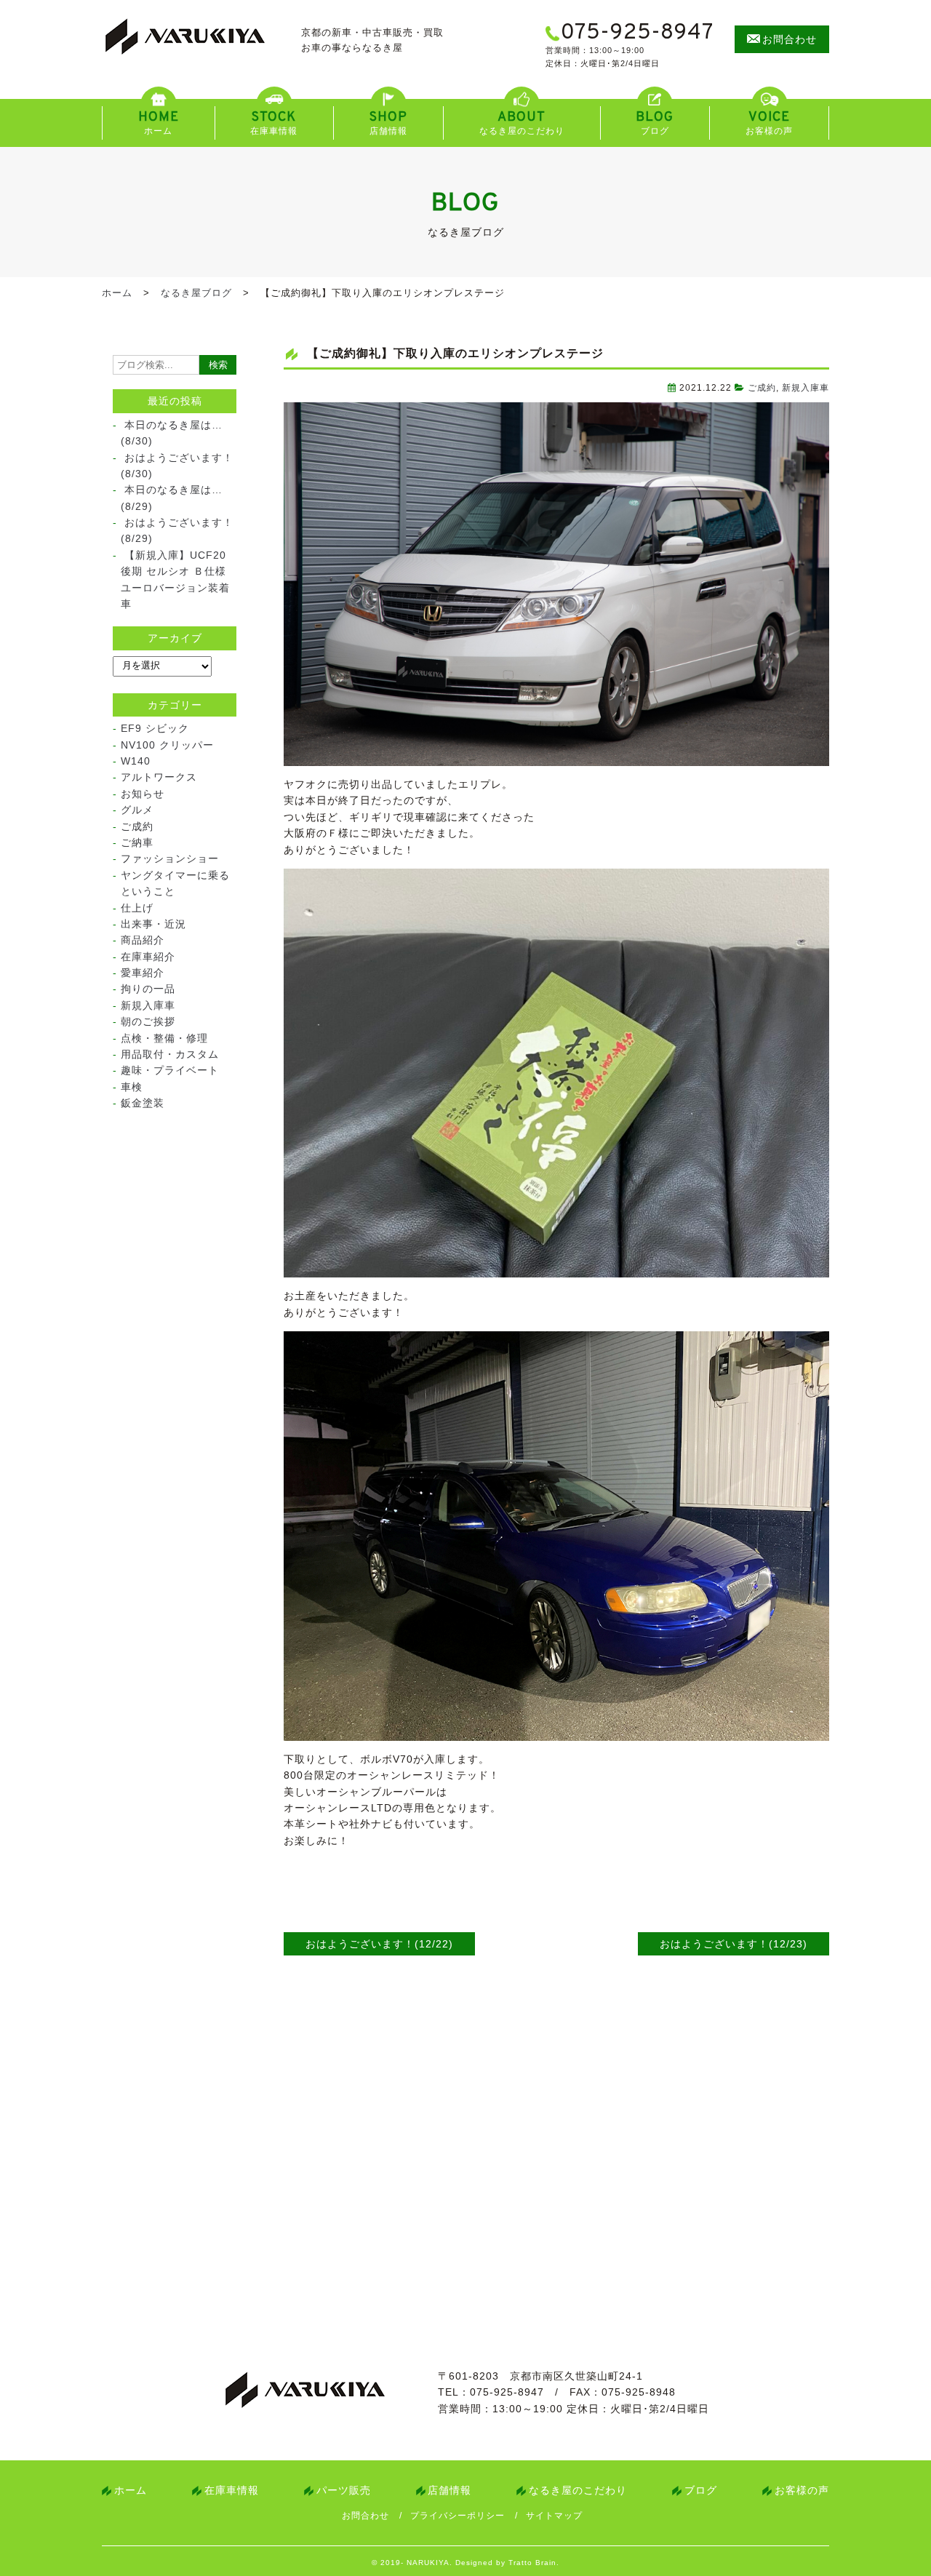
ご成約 (762, 388)
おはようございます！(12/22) (379, 1944)
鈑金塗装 (143, 1103)
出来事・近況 (153, 924)
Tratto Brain (532, 2563)
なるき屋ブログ (196, 293)
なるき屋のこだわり (578, 2490)
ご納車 (137, 842)
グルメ (137, 810)
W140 (136, 761)
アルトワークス (159, 777)
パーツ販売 (344, 2490)
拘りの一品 (148, 989)
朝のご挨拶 (148, 1021)
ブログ (701, 2490)
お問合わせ (365, 2516)
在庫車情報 (232, 2490)
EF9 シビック (155, 728)
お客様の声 (802, 2490)
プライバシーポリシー (457, 2516)
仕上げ (137, 908)
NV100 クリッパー (167, 745)
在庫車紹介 (148, 957)
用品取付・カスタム (170, 1054)
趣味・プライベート (170, 1070)
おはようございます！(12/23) (734, 1944)
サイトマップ (554, 2516)
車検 (132, 1087)
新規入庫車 (806, 388)
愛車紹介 (143, 973)
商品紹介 (143, 940)
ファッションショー (170, 858)
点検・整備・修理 (164, 1038)
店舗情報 (449, 2490)
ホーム (117, 293)
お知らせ (143, 794)
